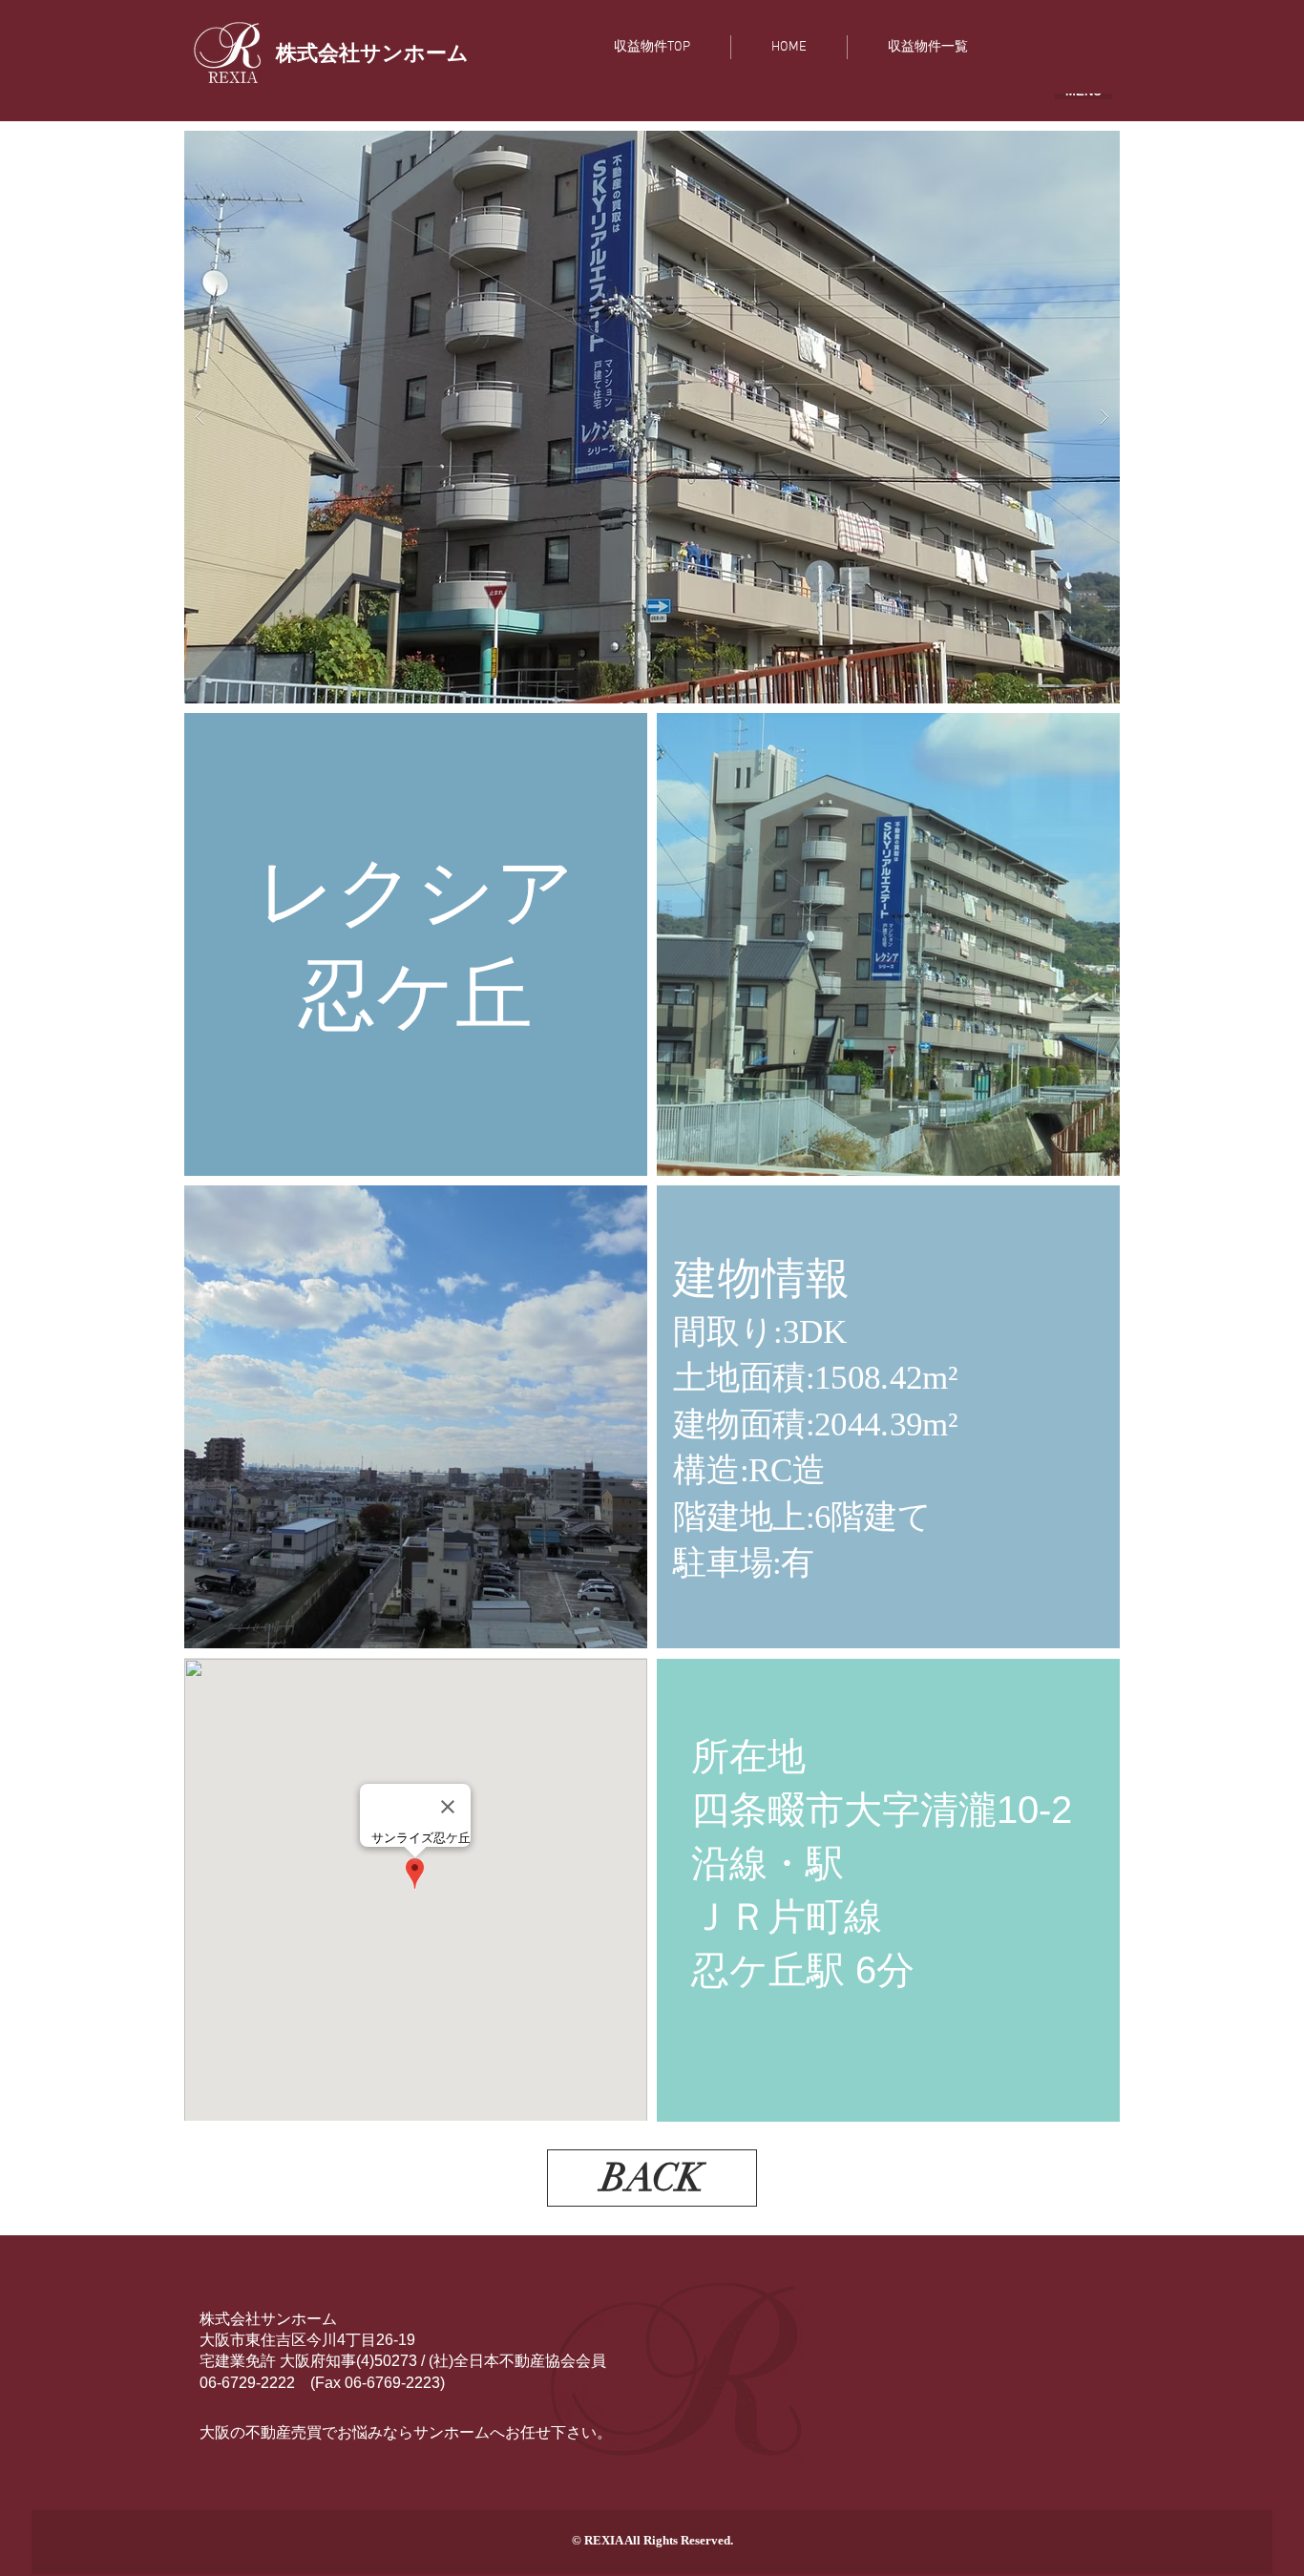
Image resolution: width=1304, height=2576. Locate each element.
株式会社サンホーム (268, 2319)
